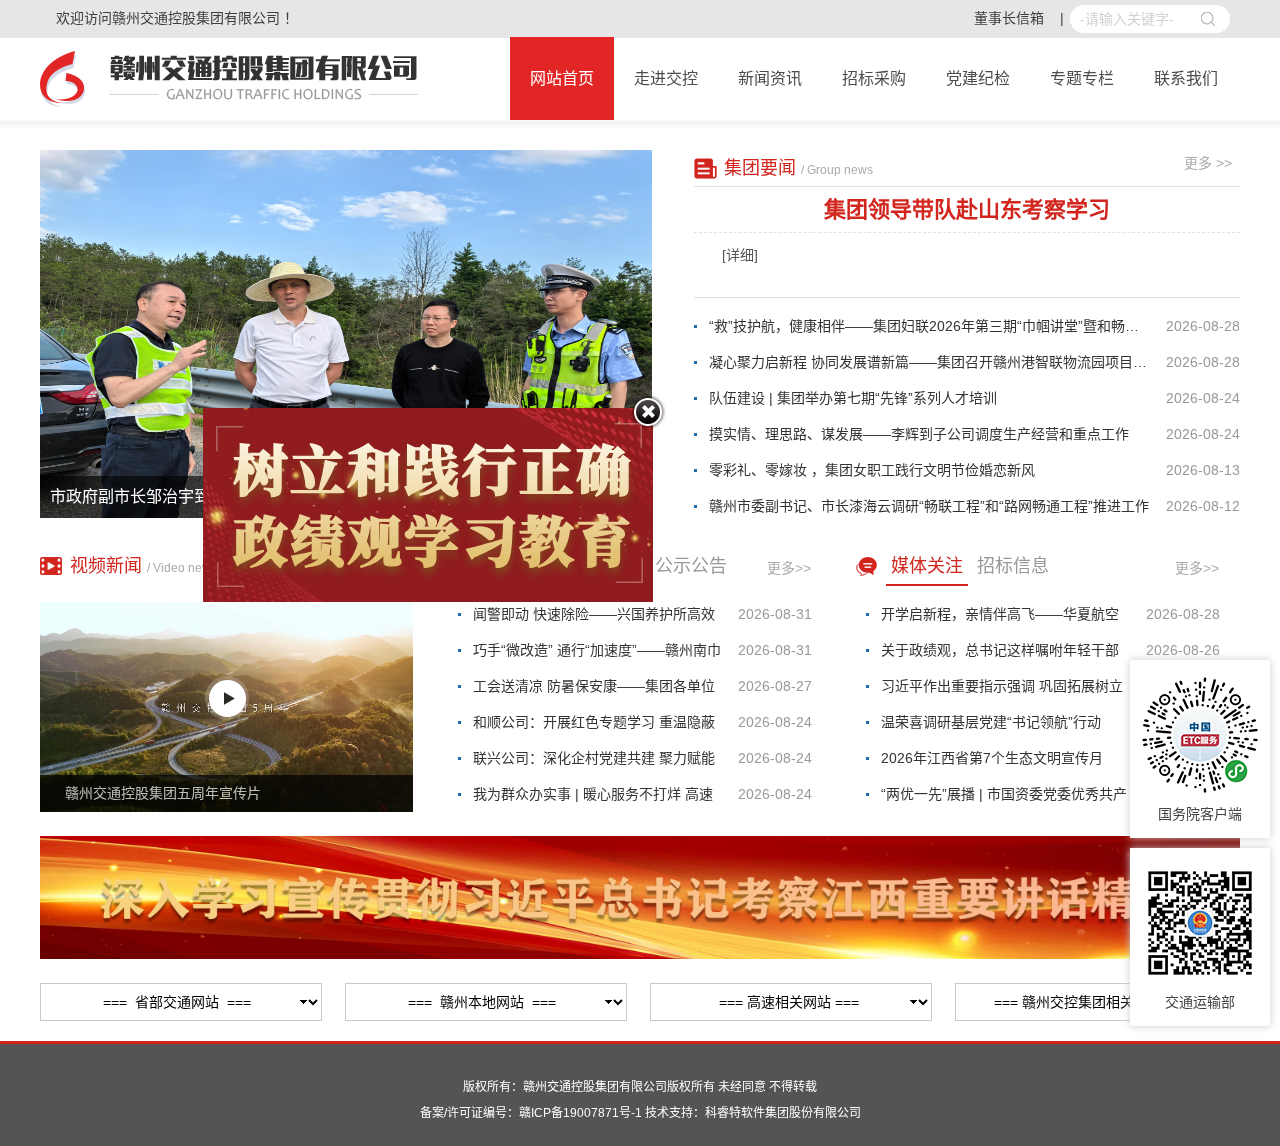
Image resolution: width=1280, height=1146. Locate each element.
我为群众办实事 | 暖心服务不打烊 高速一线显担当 (593, 799)
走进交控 (666, 78)
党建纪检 (978, 78)
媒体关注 (927, 566)
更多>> (789, 568)
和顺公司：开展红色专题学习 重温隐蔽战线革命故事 (594, 727)
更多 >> (1208, 163)
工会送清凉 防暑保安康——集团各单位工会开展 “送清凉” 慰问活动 (594, 691)
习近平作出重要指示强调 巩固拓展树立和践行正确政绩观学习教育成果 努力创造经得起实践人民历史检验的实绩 (1002, 691)
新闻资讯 (770, 78)
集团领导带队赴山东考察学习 (967, 209)
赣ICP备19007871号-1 (580, 1113)
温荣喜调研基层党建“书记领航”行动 (991, 722)
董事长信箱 (1009, 18)
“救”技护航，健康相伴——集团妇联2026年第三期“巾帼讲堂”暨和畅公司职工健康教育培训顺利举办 (937, 326)
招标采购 (874, 78)
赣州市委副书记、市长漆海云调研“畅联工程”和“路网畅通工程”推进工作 (929, 506)
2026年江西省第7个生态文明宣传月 (992, 758)
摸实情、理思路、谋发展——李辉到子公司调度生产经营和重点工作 (919, 434)
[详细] (740, 255)
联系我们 (1186, 78)
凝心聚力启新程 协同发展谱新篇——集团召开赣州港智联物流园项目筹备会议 (937, 362)
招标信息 (1013, 566)
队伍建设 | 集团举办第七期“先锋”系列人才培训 (853, 398)
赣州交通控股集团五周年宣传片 (163, 793)
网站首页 (562, 78)
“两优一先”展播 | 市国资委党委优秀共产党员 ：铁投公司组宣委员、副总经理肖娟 (1004, 799)
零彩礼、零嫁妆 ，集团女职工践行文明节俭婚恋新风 (872, 470)
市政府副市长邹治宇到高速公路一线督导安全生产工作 (242, 496)
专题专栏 (1082, 78)
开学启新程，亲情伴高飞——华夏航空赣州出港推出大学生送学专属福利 (1000, 619)
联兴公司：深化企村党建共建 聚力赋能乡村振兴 (594, 763)
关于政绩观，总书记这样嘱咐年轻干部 (1000, 650)
